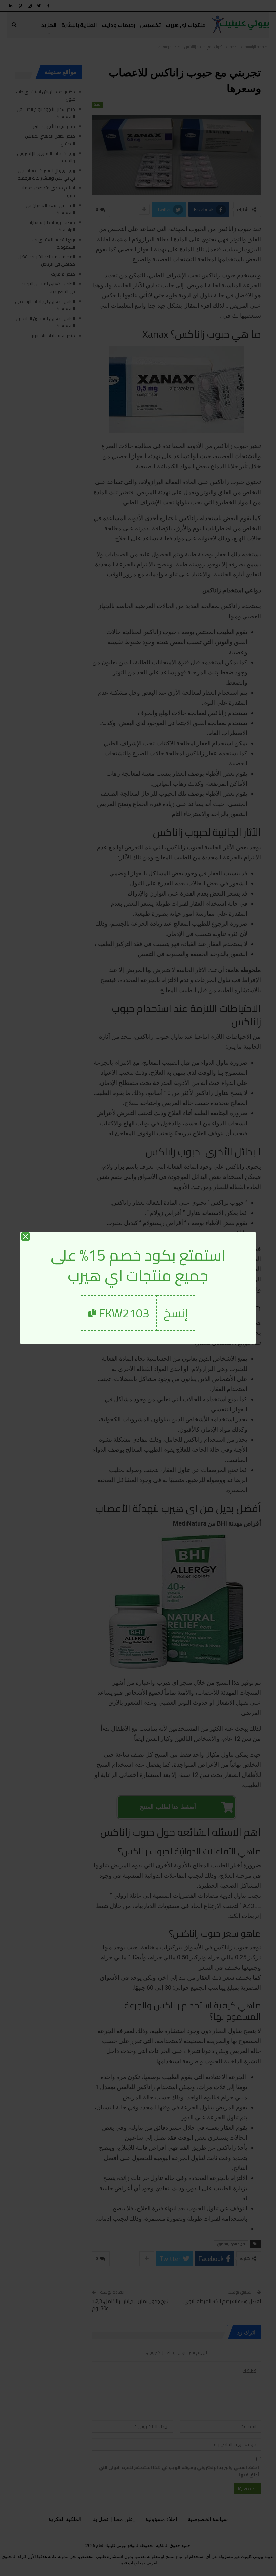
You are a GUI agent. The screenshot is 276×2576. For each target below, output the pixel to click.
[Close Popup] (25, 1237)
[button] (176, 1313)
